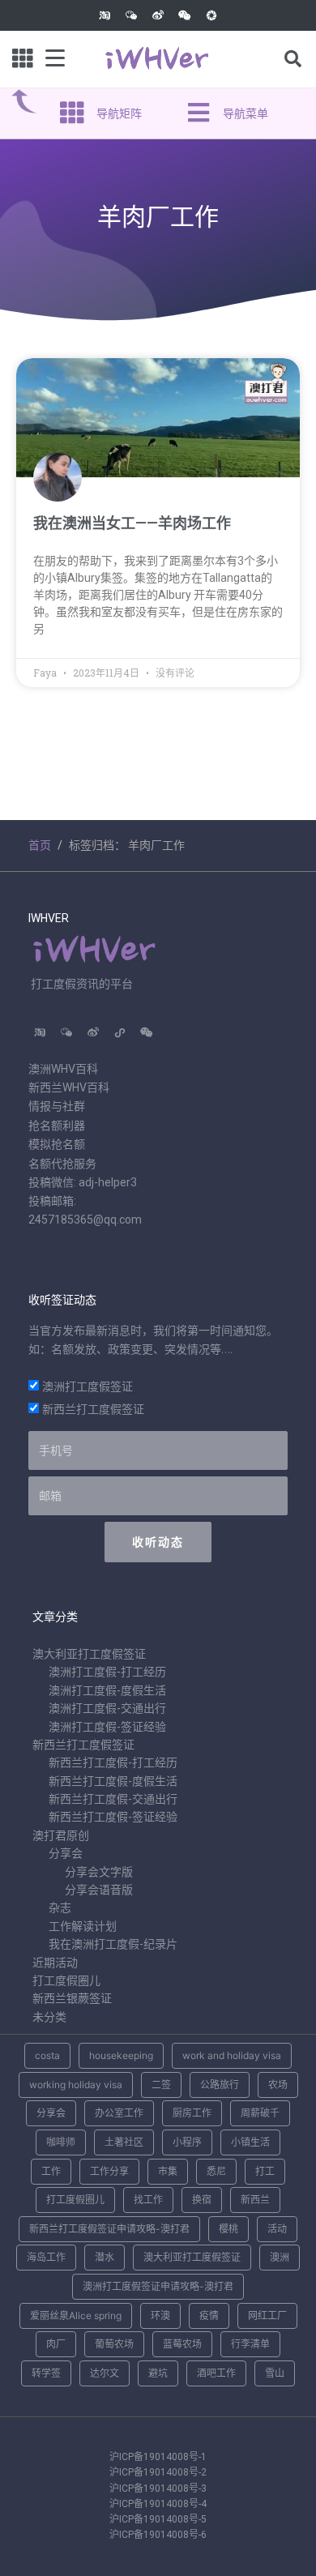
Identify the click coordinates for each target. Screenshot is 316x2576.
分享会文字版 (99, 1872)
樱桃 (228, 2229)
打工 (265, 2171)
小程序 (187, 2142)
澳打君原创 (61, 1835)
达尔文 (105, 2373)
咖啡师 (61, 2142)
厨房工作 (192, 2113)
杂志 (60, 1907)
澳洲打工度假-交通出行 (107, 1708)
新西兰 (255, 2200)
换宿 (202, 2200)
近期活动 (55, 1963)
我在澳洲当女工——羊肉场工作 (132, 523)
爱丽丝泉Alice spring (76, 2315)
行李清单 (250, 2344)
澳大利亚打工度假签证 (89, 1654)
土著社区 (124, 2142)
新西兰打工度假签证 (93, 1409)
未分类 (49, 2017)
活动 (277, 2229)
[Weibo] (158, 15)
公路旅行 (220, 2085)
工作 (51, 2171)
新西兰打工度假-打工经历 (113, 1762)
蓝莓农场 (182, 2344)
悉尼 (216, 2171)
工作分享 (109, 2171)
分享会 (66, 1853)
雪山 (275, 2373)
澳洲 (280, 2257)
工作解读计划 (83, 1926)
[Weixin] (185, 15)
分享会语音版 (99, 1890)
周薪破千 (260, 2113)
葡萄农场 (114, 2344)
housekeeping (121, 2055)
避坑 (158, 2373)
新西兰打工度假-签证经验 (113, 1817)
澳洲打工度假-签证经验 (107, 1727)
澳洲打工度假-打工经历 (107, 1672)
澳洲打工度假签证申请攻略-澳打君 (158, 2286)
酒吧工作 (216, 2373)
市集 (168, 2171)
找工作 (148, 2200)
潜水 (105, 2257)
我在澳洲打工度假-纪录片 (113, 1944)
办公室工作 (119, 2113)
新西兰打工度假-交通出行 (113, 1799)
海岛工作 (46, 2257)
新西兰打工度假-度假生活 (113, 1781)
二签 (161, 2085)
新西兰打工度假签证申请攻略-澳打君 (109, 2229)
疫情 (209, 2315)
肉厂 (56, 2344)
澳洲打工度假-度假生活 (107, 1690)
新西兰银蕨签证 (72, 1998)
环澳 (160, 2315)
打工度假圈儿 (66, 1980)
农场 (278, 2085)
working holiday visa (76, 2085)
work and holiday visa (232, 2055)
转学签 (46, 2373)
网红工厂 (267, 2315)
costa (47, 2055)
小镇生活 (250, 2142)
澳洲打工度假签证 (88, 1386)
